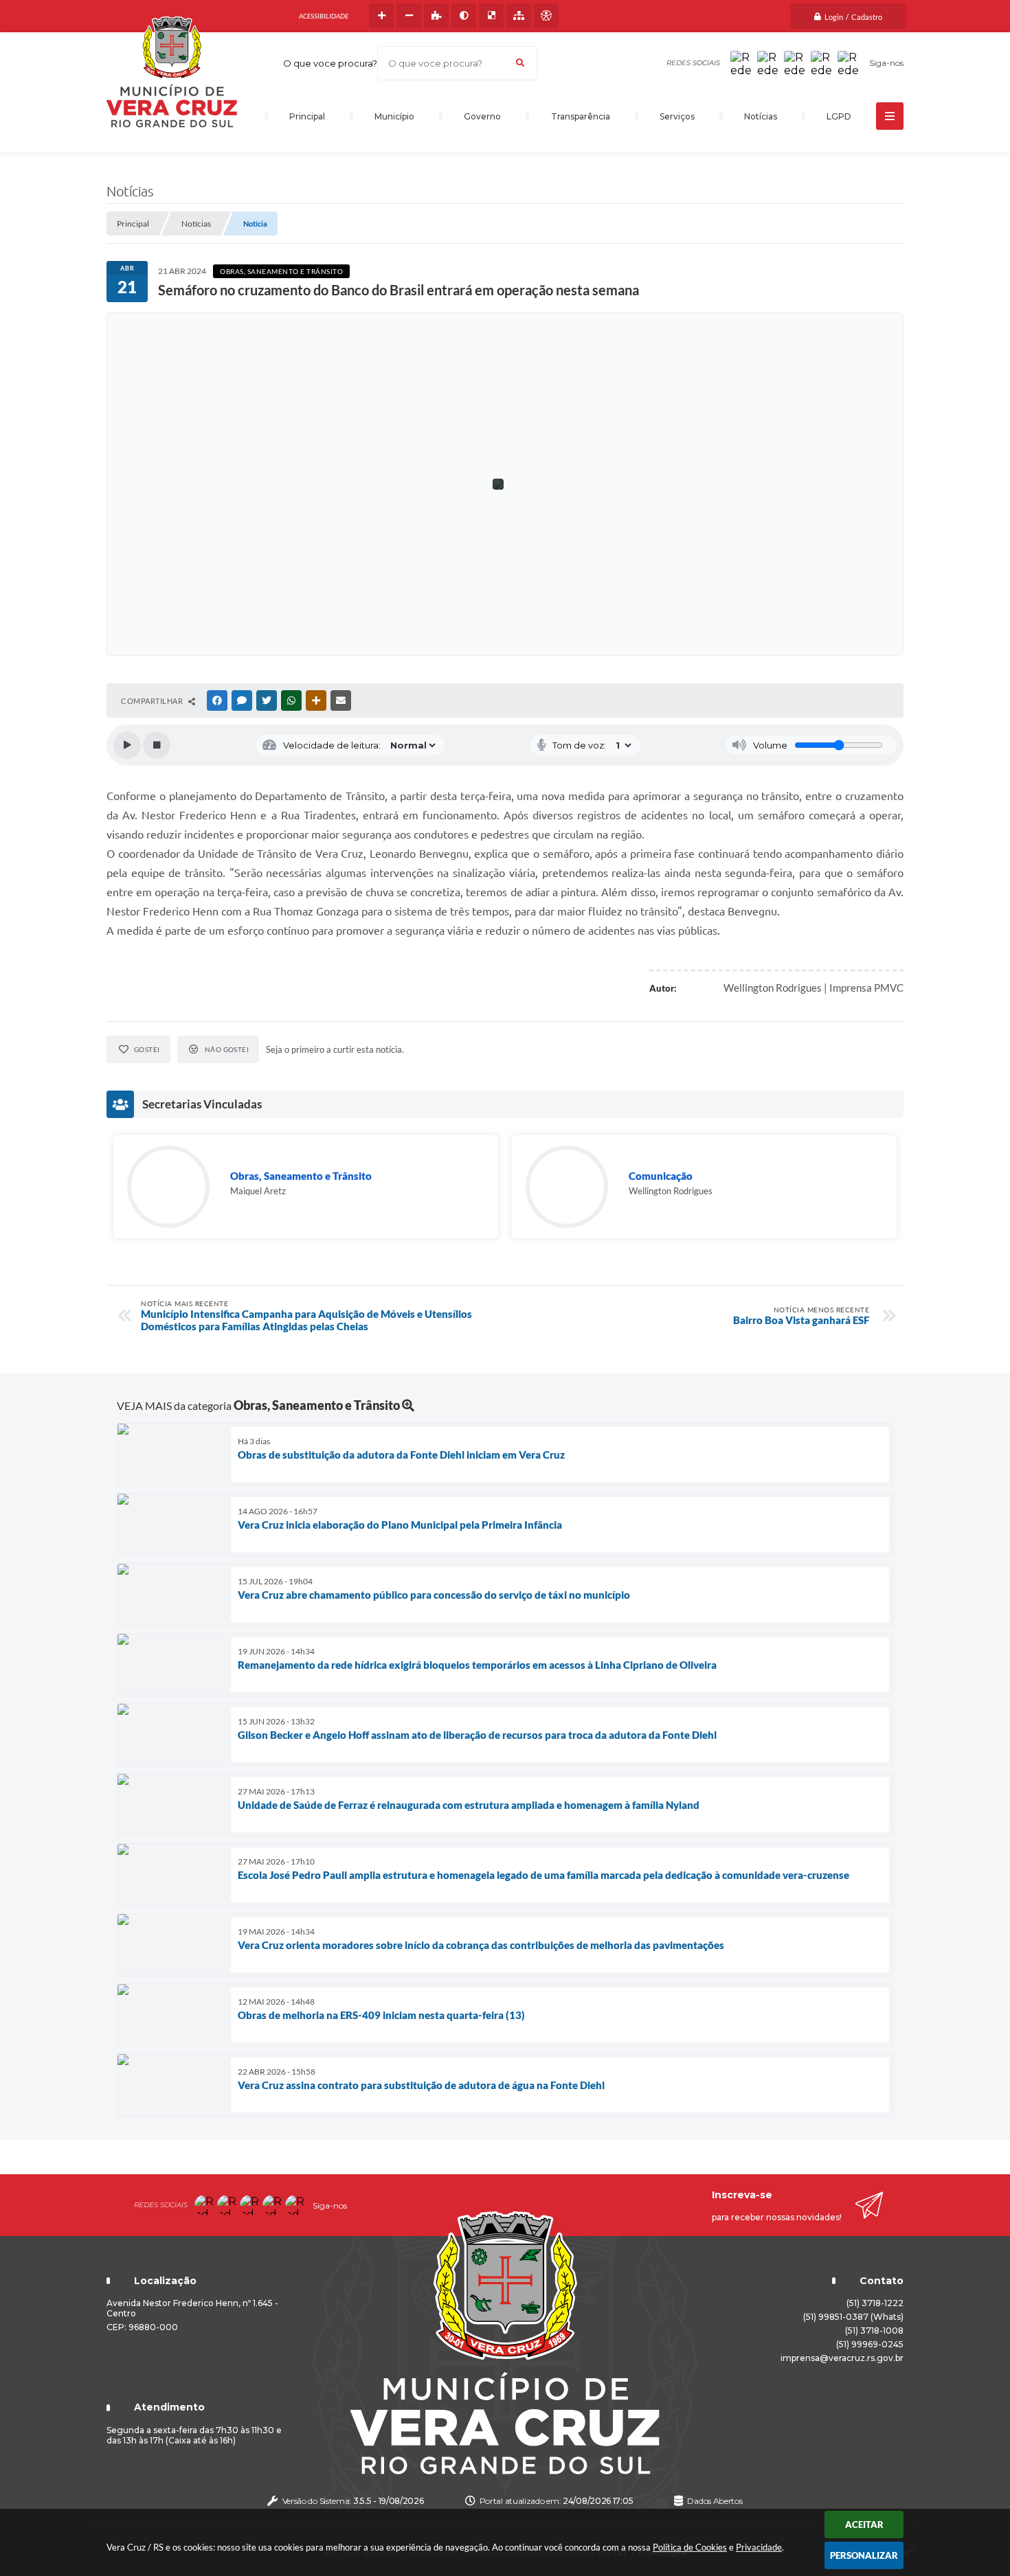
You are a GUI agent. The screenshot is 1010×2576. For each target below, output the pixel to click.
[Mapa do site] (519, 16)
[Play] (127, 745)
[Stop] (157, 745)
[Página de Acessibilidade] (546, 16)
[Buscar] (520, 63)
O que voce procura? (330, 63)
